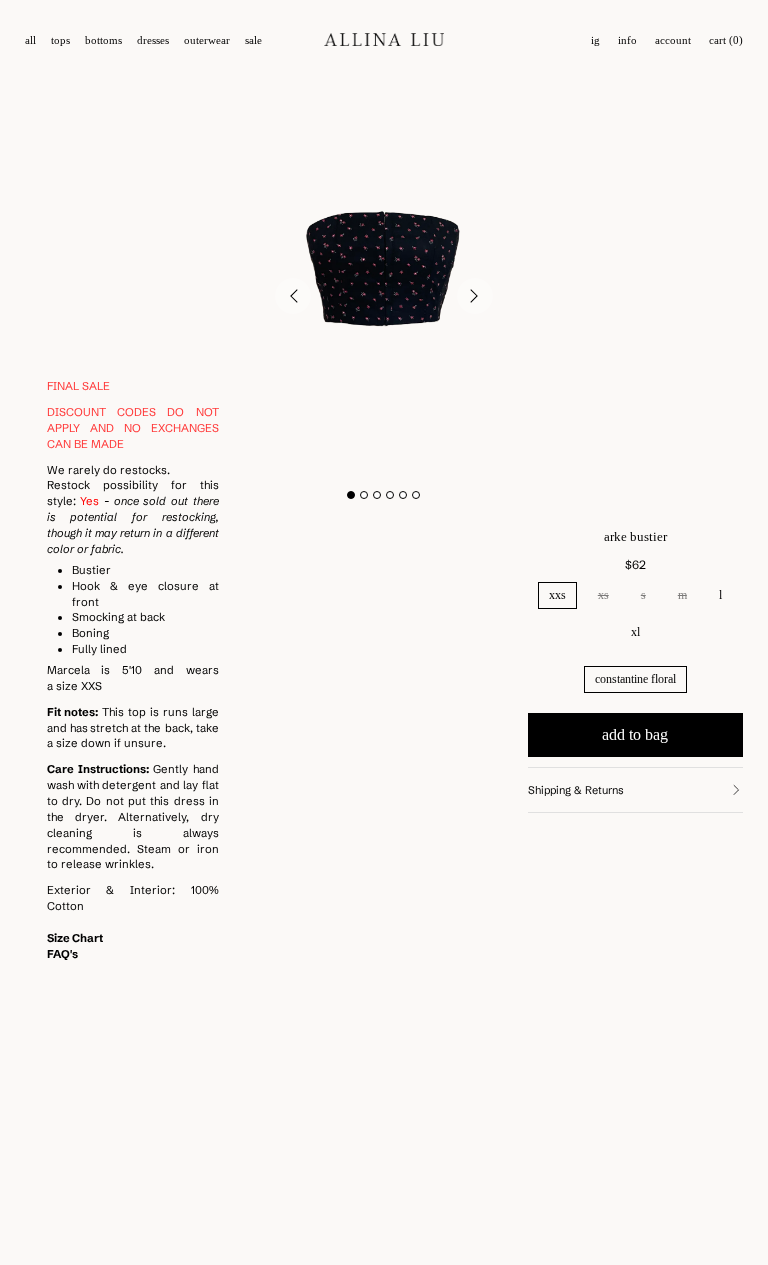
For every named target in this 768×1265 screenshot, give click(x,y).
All (30, 40)
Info (627, 40)
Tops (60, 40)
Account (673, 40)
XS (603, 595)
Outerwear (207, 40)
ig (595, 40)
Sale (253, 40)
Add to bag (635, 734)
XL (635, 632)
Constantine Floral (635, 679)
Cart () (726, 40)
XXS (557, 595)
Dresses (153, 40)
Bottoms (103, 40)
